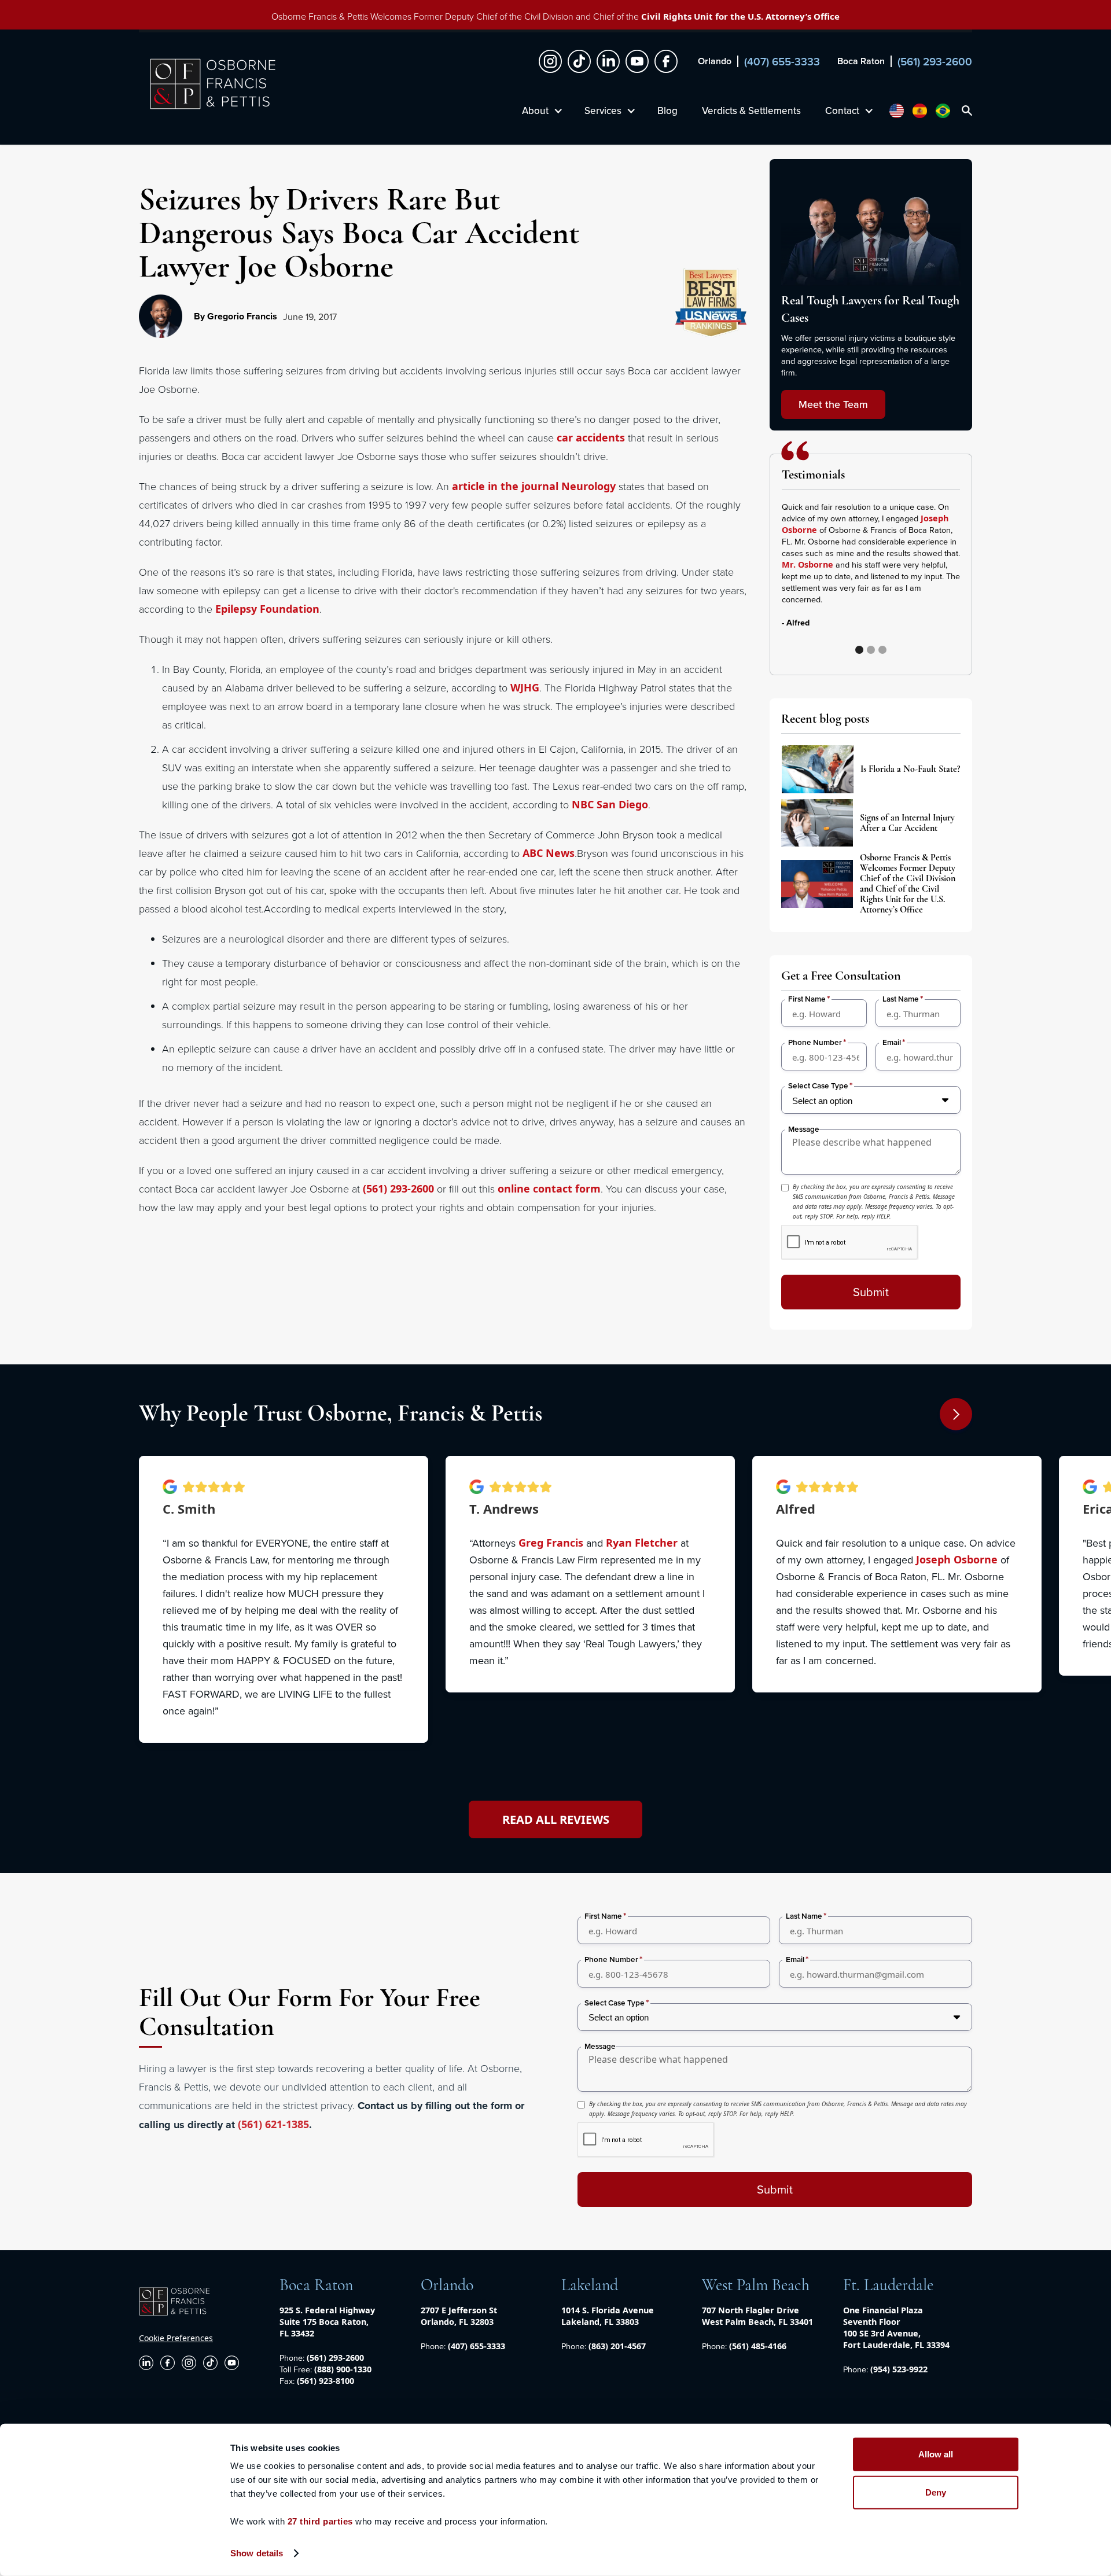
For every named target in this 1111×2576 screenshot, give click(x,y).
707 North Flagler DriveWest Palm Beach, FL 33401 (757, 2316)
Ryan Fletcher (642, 1543)
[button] (937, 576)
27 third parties (320, 2521)
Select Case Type (818, 1086)
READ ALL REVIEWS (556, 1819)
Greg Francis (551, 1543)
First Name (807, 999)
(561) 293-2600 (398, 1188)
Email (892, 1042)
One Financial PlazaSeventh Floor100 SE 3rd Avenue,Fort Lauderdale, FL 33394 (896, 2327)
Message (804, 1129)
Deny (936, 2492)
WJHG (525, 687)
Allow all (936, 2454)
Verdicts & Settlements (751, 111)
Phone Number (815, 1042)
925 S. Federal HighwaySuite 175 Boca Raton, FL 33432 (327, 2322)
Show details (257, 2553)
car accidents (591, 437)
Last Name (901, 999)
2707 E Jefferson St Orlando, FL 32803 (459, 2316)
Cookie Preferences (176, 2338)
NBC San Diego (610, 804)
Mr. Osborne (808, 564)
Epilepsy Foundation (267, 609)
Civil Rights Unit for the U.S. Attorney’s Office (740, 16)
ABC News (549, 853)
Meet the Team (833, 404)
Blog (667, 111)
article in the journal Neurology (534, 486)
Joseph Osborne (957, 1559)
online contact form (549, 1188)
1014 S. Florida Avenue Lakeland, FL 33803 (608, 2316)
